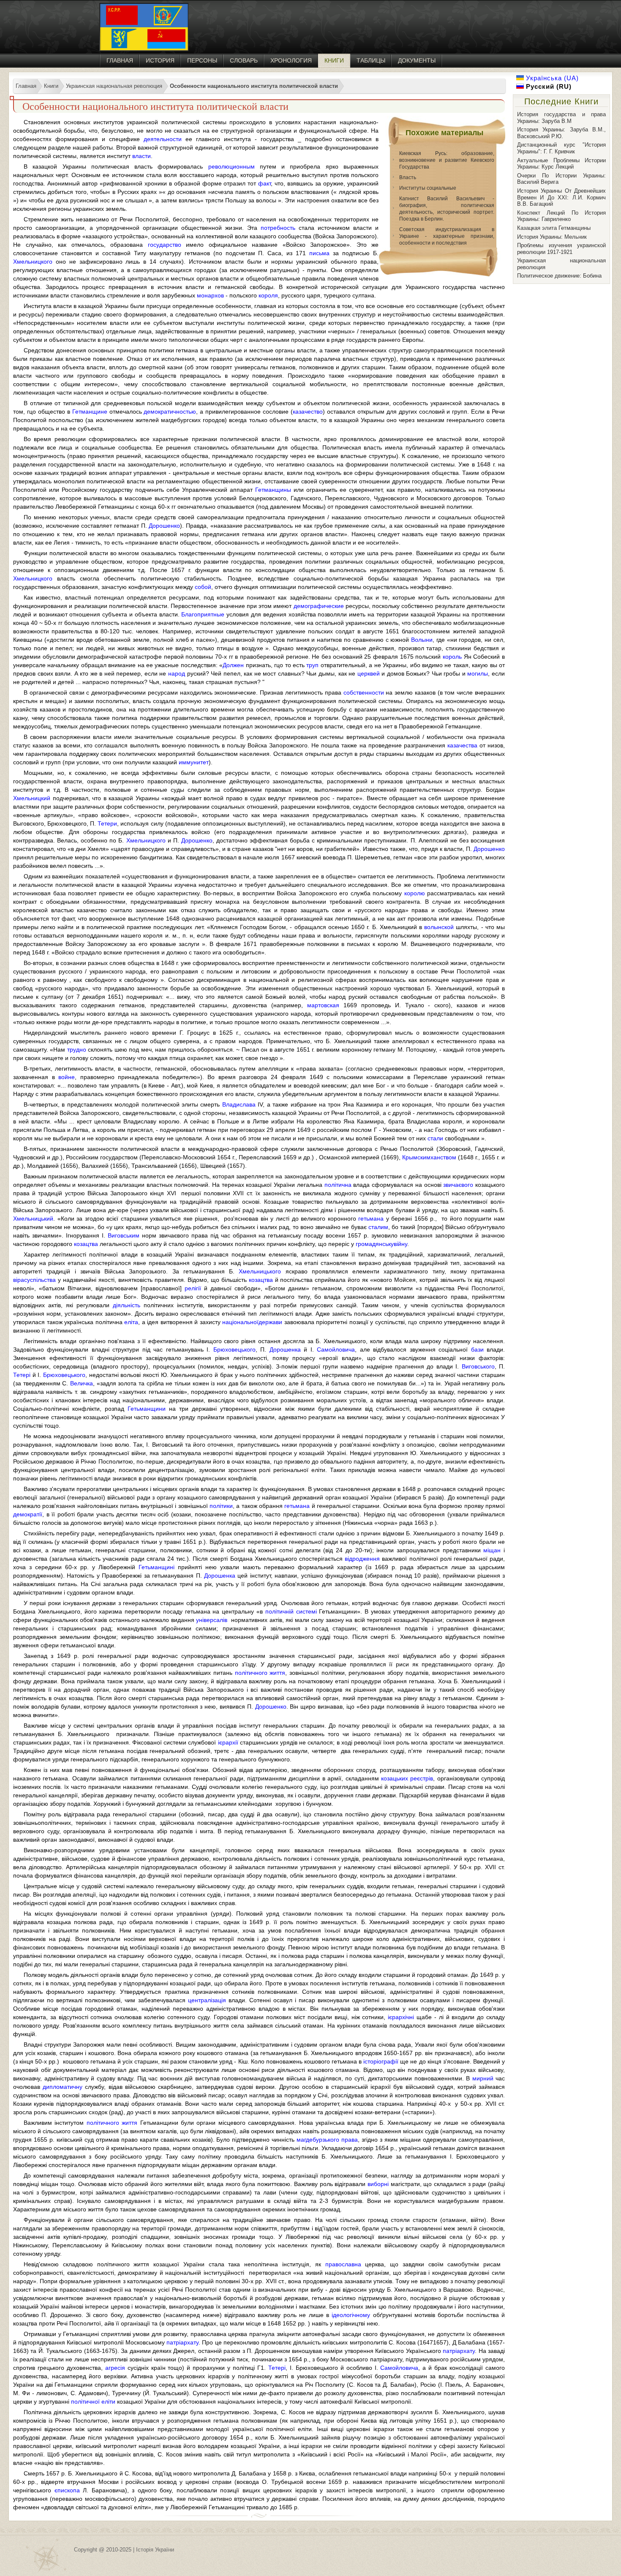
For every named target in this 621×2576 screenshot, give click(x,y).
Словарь (244, 60)
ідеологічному (351, 2315)
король (452, 657)
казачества (462, 745)
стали (435, 1138)
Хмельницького (260, 1271)
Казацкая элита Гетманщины (554, 228)
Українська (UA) (551, 78)
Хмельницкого (33, 262)
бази (477, 1349)
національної (240, 1322)
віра (19, 1280)
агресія (115, 2368)
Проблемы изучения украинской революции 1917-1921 (561, 249)
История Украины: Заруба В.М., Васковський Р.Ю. (561, 133)
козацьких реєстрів (407, 1778)
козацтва (86, 1244)
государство (165, 245)
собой (203, 587)
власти (142, 156)
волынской (439, 927)
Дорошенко (164, 526)
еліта (131, 1322)
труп (312, 665)
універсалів (212, 1620)
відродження (362, 1559)
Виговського (478, 1366)
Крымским (416, 1157)
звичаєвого (458, 1185)
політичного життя (260, 1673)
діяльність (127, 1305)
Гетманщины (273, 490)
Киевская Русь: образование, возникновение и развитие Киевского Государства (447, 160)
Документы (417, 60)
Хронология (291, 60)
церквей (369, 673)
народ (177, 673)
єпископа (67, 2490)
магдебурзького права (327, 2140)
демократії (28, 1514)
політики (221, 1506)
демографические (319, 606)
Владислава (239, 1104)
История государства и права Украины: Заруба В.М (561, 118)
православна (343, 2264)
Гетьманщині (157, 1567)
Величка (82, 1383)
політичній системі (291, 1611)
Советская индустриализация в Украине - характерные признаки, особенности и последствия (447, 236)
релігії (193, 1288)
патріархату (182, 2342)
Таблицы (371, 60)
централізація (207, 2000)
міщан (492, 1550)
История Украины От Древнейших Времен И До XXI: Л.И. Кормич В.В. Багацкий (561, 197)
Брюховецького (234, 1349)
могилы (478, 673)
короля (268, 295)
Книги (334, 60)
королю (415, 893)
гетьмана (371, 1218)
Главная (120, 60)
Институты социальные (428, 188)
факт (264, 183)
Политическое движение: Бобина (559, 276)
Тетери (107, 823)
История (160, 60)
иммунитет (194, 762)
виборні (378, 2184)
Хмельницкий (32, 798)
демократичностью (170, 412)
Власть (408, 177)
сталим (378, 1227)
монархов (210, 295)
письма (319, 253)
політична (338, 1185)
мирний (483, 2078)
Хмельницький (33, 1218)
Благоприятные (203, 614)
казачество (308, 412)
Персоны (202, 60)
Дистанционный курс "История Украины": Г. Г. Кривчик (561, 148)
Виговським (124, 1235)
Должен (233, 665)
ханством (443, 1157)
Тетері (22, 1375)
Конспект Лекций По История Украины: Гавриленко (561, 216)
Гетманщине (90, 412)
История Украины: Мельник (552, 237)
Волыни (422, 640)
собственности (364, 692)
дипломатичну (63, 2087)
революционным (232, 166)
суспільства (40, 1280)
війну (400, 1244)
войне (67, 1077)
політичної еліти (93, 2402)
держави (270, 1322)
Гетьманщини (147, 1409)
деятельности (163, 139)
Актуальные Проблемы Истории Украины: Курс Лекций (561, 164)
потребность (278, 228)
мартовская (323, 1005)
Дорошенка (285, 1349)
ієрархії (228, 1742)
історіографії (381, 2061)
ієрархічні (401, 2017)
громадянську (375, 1244)
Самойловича (336, 1349)
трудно (77, 1049)
